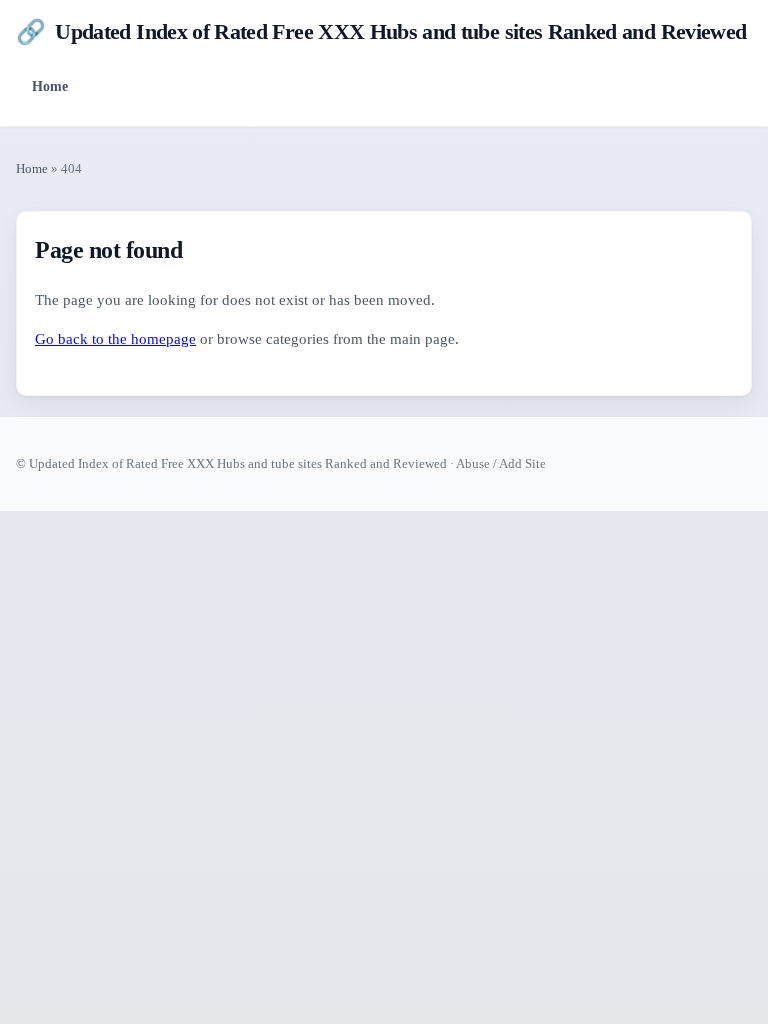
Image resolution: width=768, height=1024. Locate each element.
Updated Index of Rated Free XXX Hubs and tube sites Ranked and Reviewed (381, 32)
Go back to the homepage (115, 339)
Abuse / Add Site (501, 463)
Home (50, 86)
